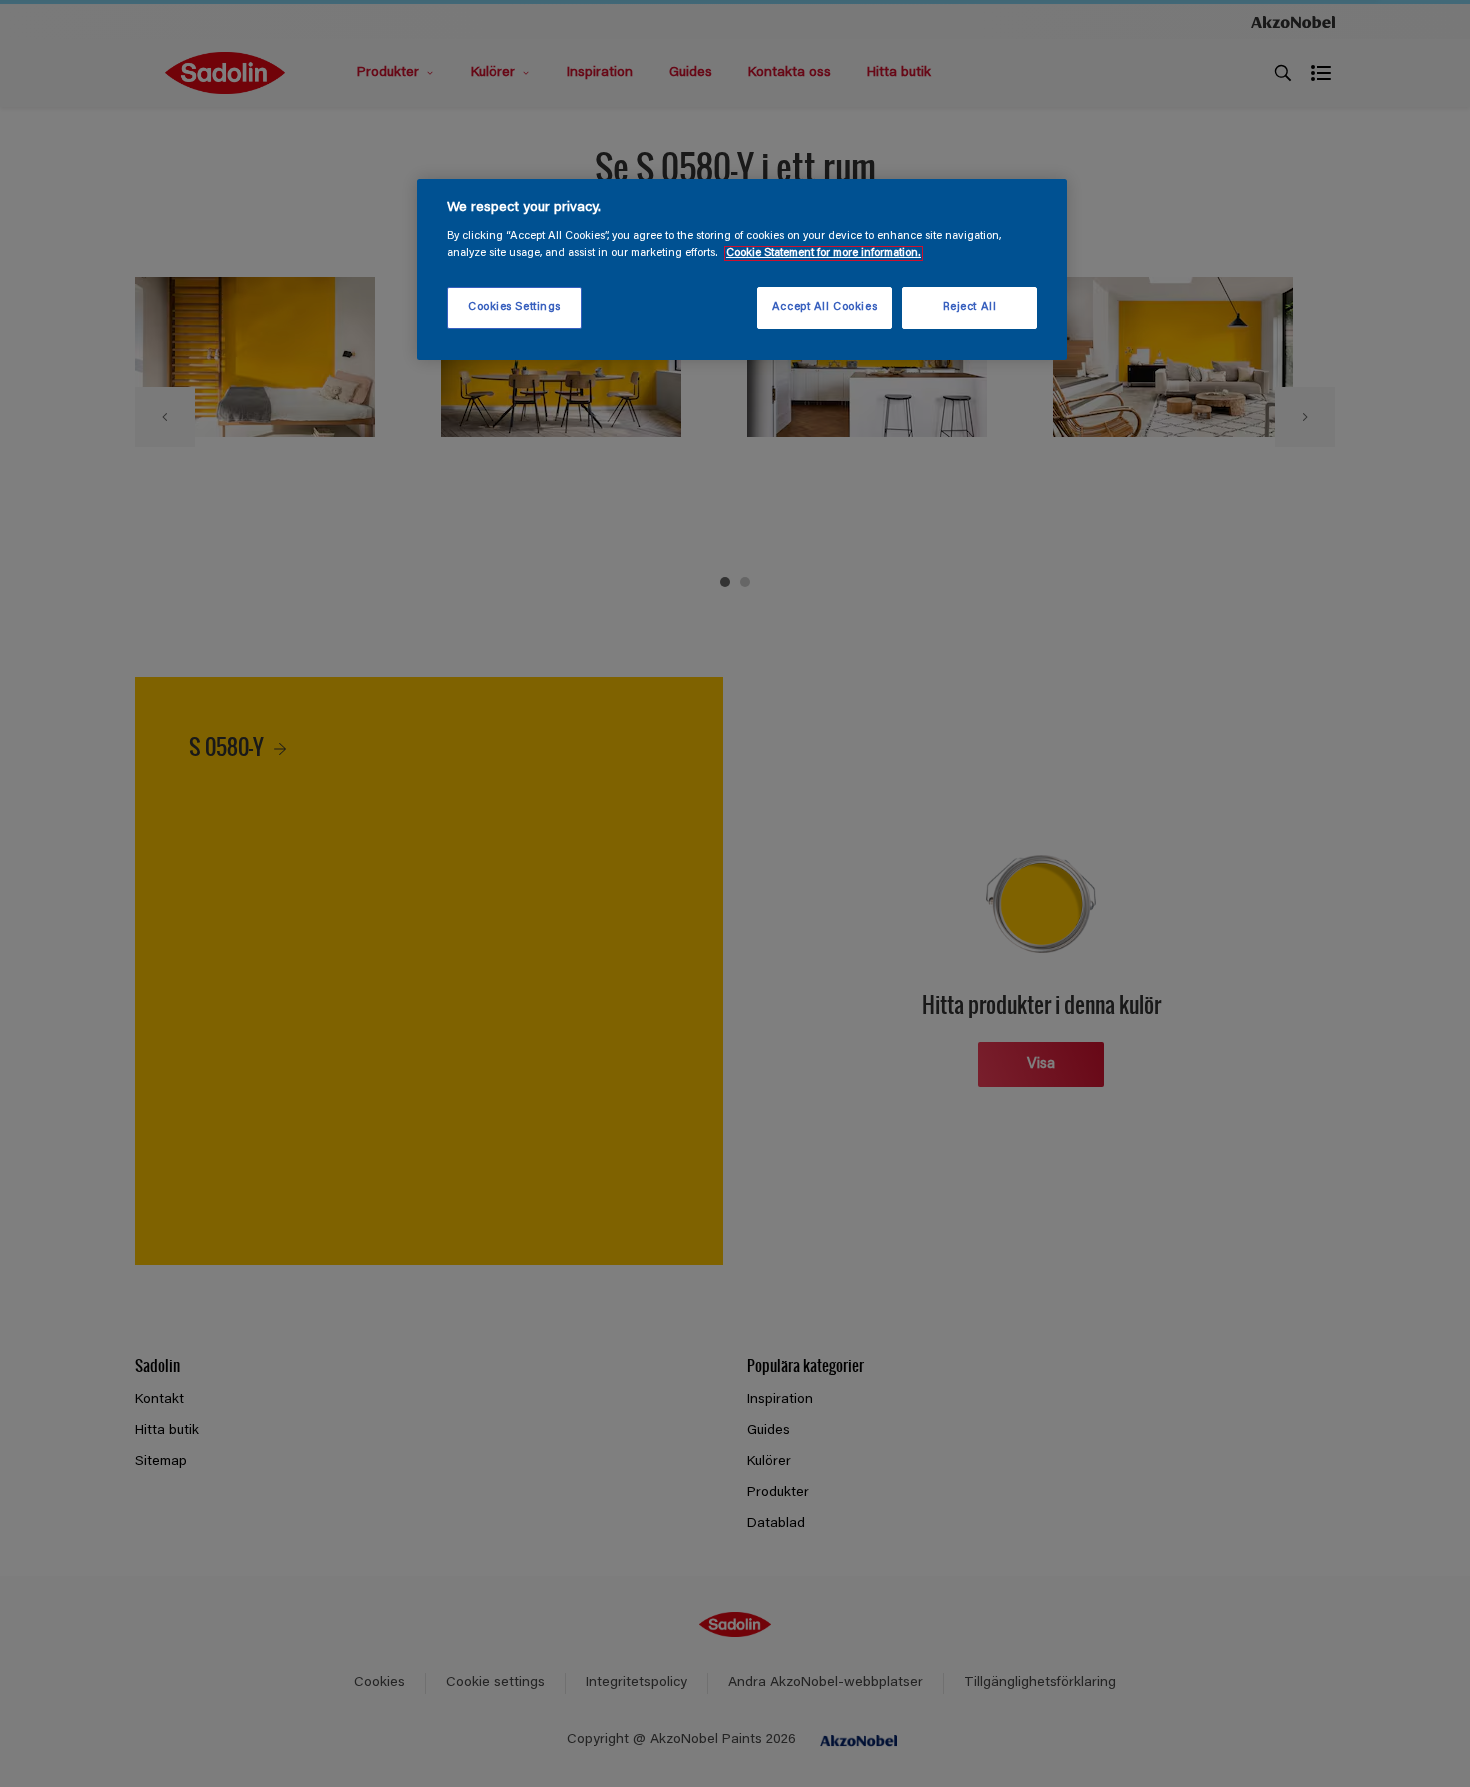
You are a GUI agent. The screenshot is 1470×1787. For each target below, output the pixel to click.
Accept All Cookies (824, 307)
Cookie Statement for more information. (823, 253)
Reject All (970, 307)
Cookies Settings (514, 307)
